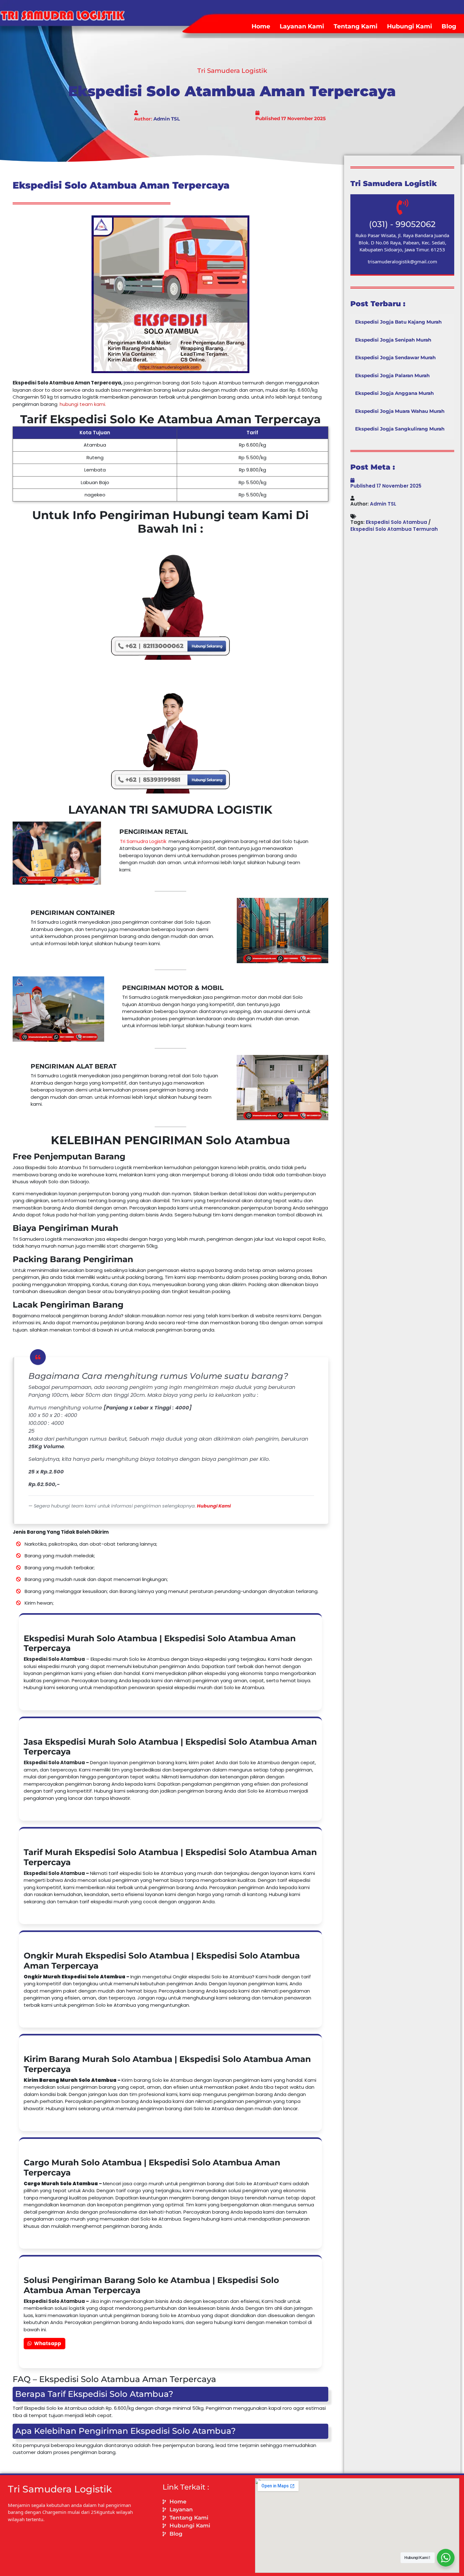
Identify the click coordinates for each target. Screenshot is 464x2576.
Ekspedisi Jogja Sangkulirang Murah (400, 429)
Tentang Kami (356, 26)
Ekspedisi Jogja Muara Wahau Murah (400, 411)
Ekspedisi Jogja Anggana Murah (394, 393)
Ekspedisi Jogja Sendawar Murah (395, 357)
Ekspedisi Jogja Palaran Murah (392, 375)
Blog (449, 26)
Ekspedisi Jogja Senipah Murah (393, 340)
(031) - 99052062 (402, 224)
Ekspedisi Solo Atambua (396, 522)
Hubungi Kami (410, 26)
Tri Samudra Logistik (143, 841)
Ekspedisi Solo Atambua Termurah (394, 529)
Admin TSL (167, 119)
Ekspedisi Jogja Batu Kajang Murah (398, 322)
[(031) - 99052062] (402, 207)
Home (261, 26)
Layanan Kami (302, 26)
